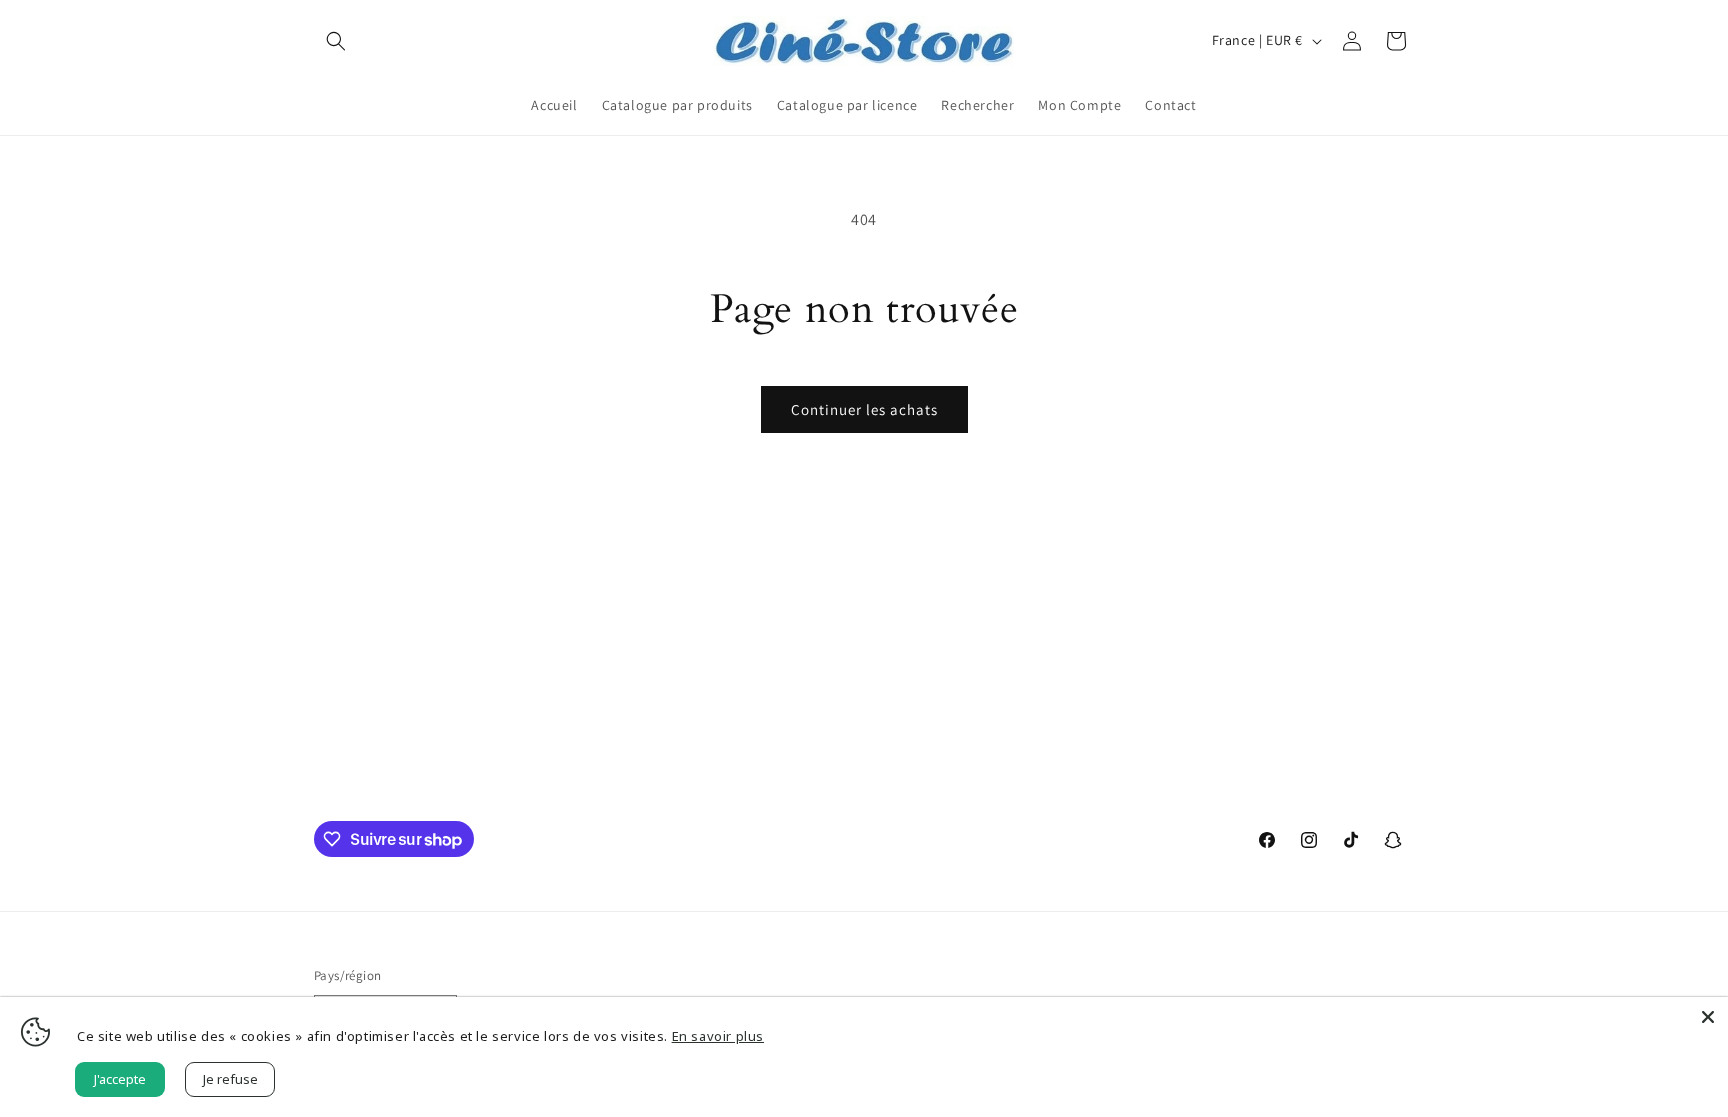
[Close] (1708, 1017)
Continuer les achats (864, 409)
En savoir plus (718, 1036)
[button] (336, 41)
